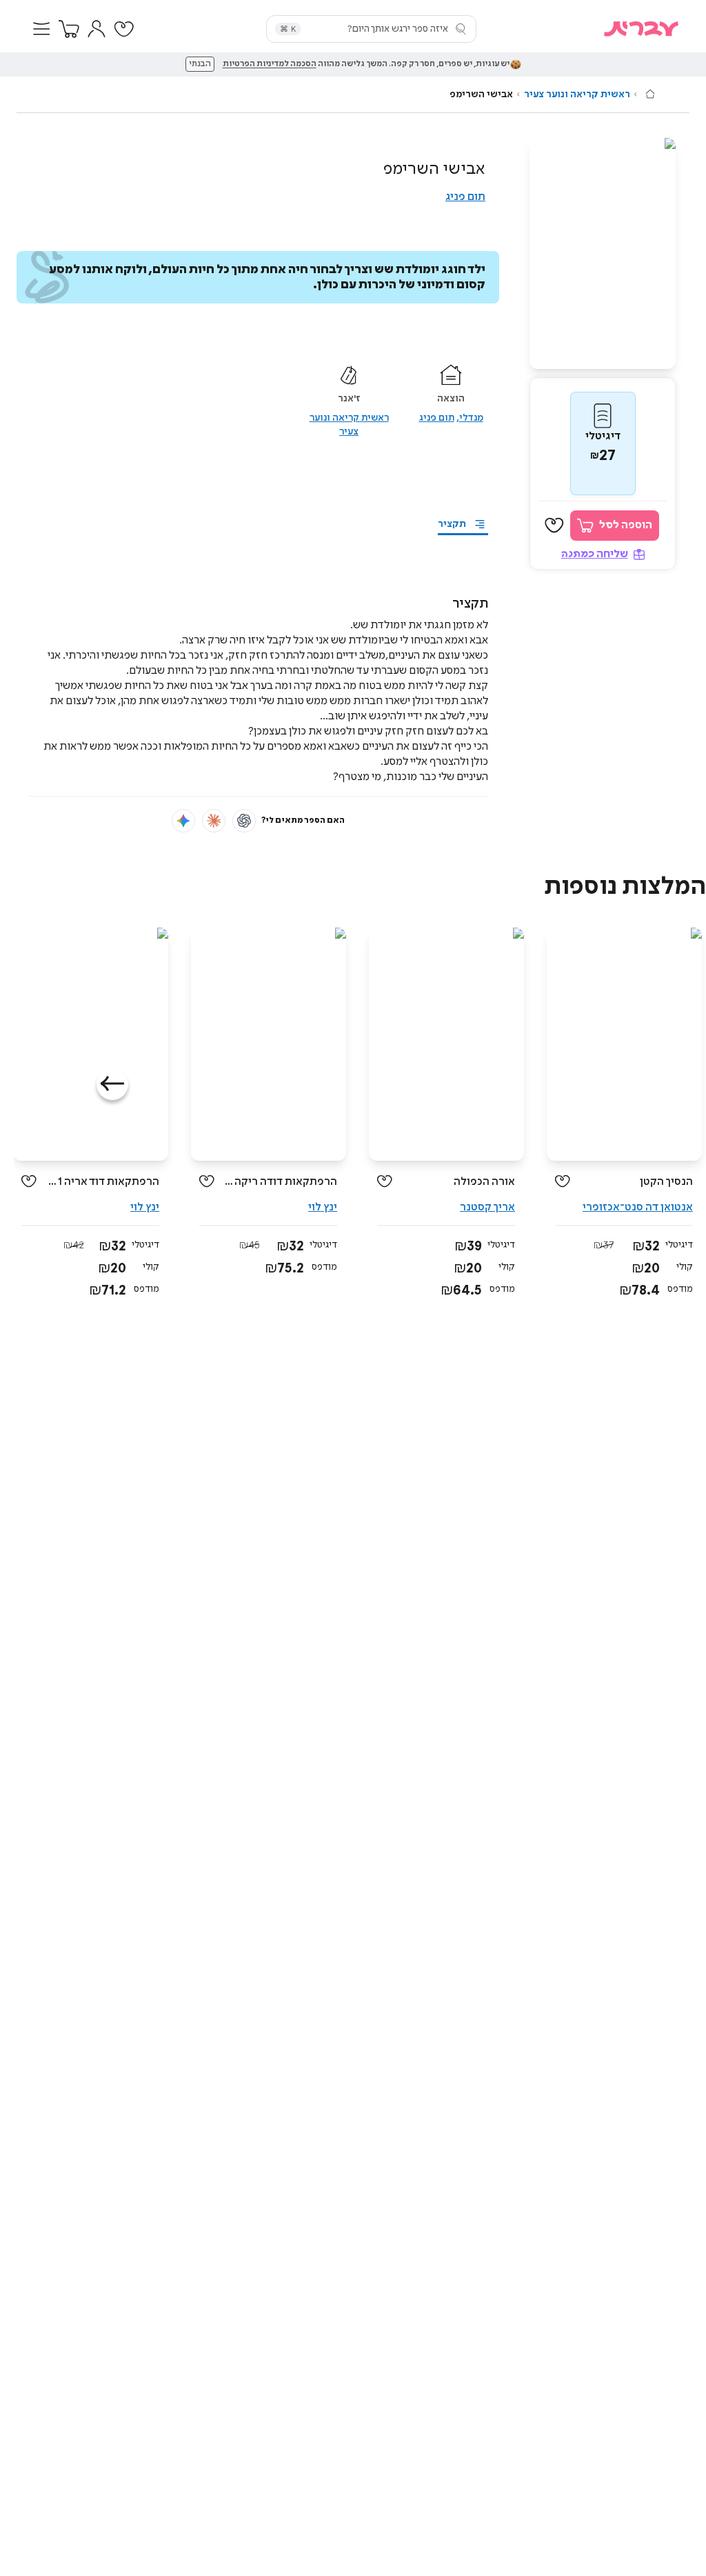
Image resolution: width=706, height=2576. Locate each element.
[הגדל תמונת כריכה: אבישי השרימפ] (603, 253)
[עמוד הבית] (650, 94)
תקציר (452, 524)
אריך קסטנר (487, 1207)
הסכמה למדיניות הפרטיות (270, 64)
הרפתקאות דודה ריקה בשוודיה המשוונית (281, 1182)
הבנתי (200, 64)
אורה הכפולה (484, 1182)
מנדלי (471, 418)
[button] (41, 29)
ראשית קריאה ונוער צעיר (577, 94)
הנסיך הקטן (666, 1182)
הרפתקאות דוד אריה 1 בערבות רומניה (103, 1182)
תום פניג (465, 197)
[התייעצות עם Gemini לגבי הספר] (183, 821)
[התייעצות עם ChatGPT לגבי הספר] (244, 821)
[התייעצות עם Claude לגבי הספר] (214, 821)
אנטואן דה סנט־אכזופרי (638, 1207)
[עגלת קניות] (69, 29)
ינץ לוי (323, 1207)
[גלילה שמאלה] (112, 1084)
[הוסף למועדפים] (554, 526)
